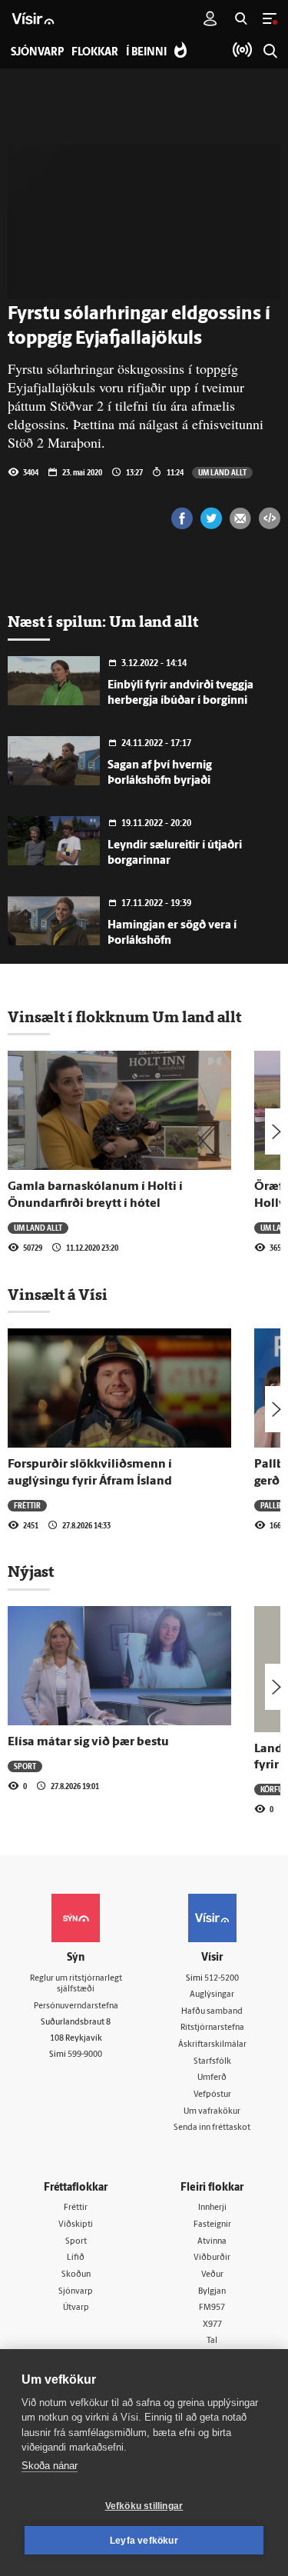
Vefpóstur (212, 2095)
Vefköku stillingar (144, 2506)
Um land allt (222, 472)
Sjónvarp (76, 2292)
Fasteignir (212, 2225)
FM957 (212, 2308)
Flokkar (95, 53)
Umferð (212, 2078)
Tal (212, 2341)
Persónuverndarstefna (76, 2006)
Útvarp (76, 2308)
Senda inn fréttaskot (212, 2128)
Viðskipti (76, 2225)
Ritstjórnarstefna (212, 2028)
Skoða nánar (50, 2466)
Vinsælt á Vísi (58, 1295)
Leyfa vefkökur (144, 2541)
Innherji (212, 2208)
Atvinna (212, 2242)
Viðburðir (212, 2258)
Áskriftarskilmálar (212, 2045)
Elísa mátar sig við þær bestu (88, 1742)
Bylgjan (212, 2292)
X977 (212, 2325)
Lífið (76, 2258)
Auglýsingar (212, 1995)
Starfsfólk (212, 2062)
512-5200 (222, 1979)
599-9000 (85, 2055)
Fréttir (27, 1505)
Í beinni (146, 53)
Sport (25, 1766)
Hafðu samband (212, 2012)
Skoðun (76, 2275)
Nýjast (31, 1571)
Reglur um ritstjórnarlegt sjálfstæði (76, 1984)
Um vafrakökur (212, 2112)
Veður (212, 2275)
